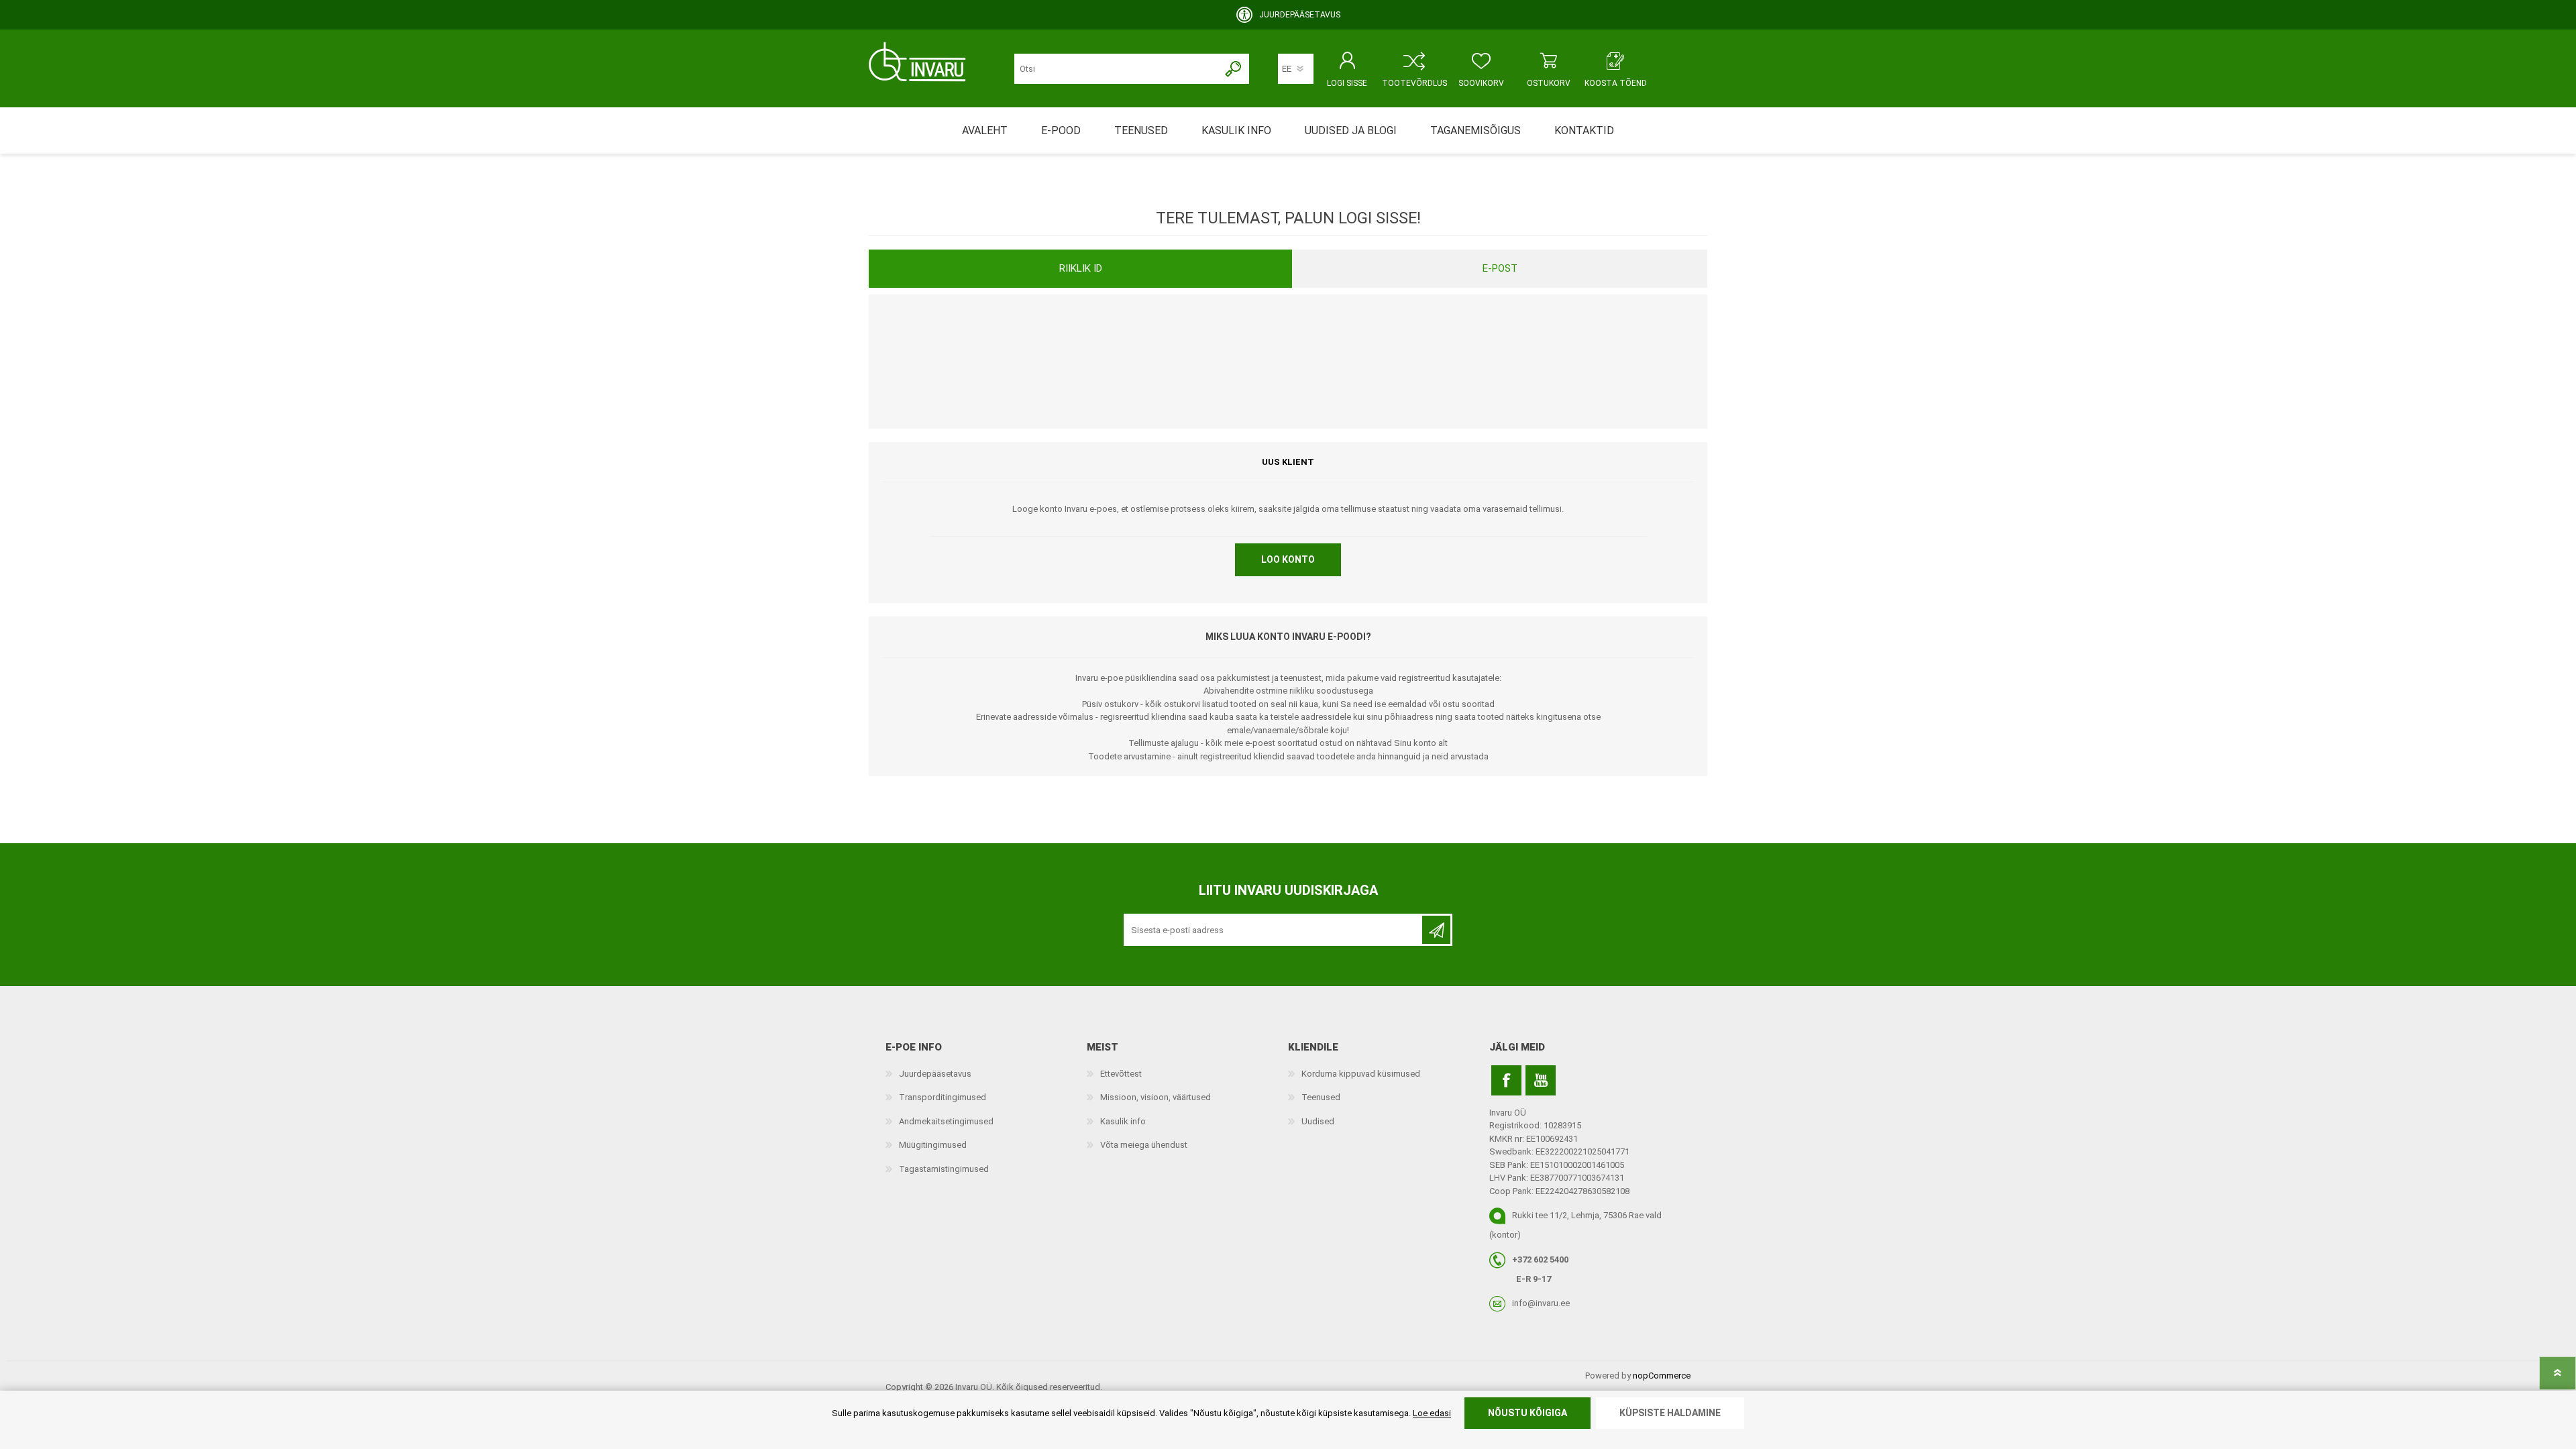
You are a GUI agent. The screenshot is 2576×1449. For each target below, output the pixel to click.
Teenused (1321, 1097)
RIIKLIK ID (1081, 268)
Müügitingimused (933, 1145)
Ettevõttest (1121, 1074)
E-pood (1061, 130)
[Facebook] (1506, 1080)
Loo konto (1288, 559)
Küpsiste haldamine (1670, 1413)
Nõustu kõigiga (1527, 1413)
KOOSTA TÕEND (1616, 83)
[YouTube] (1541, 1080)
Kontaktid (1584, 130)
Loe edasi (1432, 1413)
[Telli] (1436, 930)
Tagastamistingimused (944, 1169)
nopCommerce (1662, 1376)
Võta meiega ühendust (1144, 1145)
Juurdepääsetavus (935, 1074)
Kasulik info (1123, 1121)
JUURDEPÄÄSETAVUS (1300, 15)
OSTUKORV (1549, 83)
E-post (1500, 268)
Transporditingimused (943, 1097)
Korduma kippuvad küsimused (1361, 1074)
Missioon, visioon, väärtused (1156, 1097)
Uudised (1318, 1121)
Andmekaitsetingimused (946, 1121)
